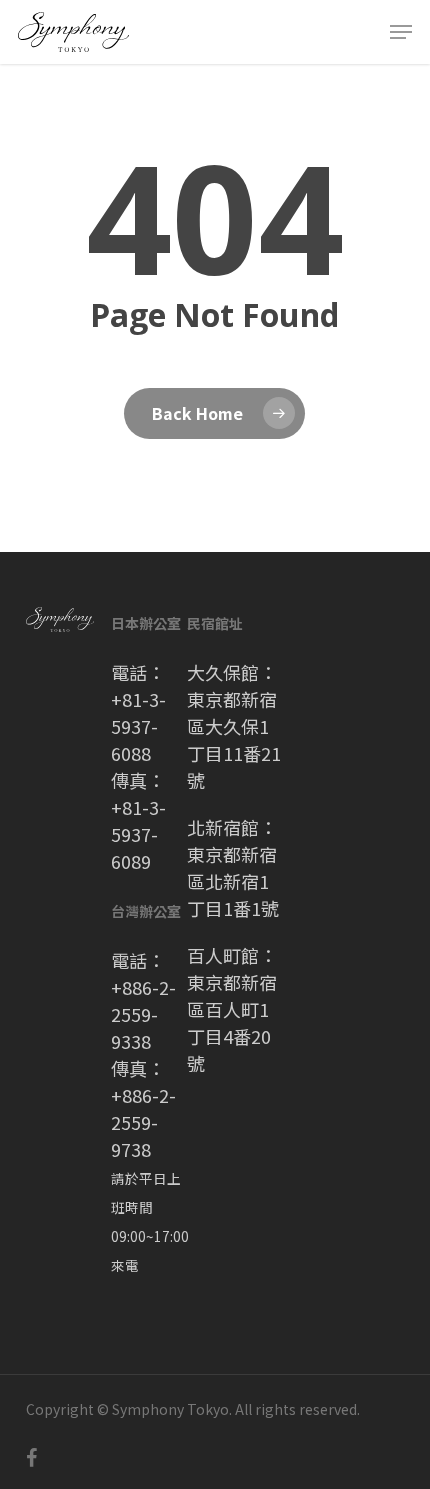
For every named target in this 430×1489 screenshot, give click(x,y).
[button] (401, 32)
